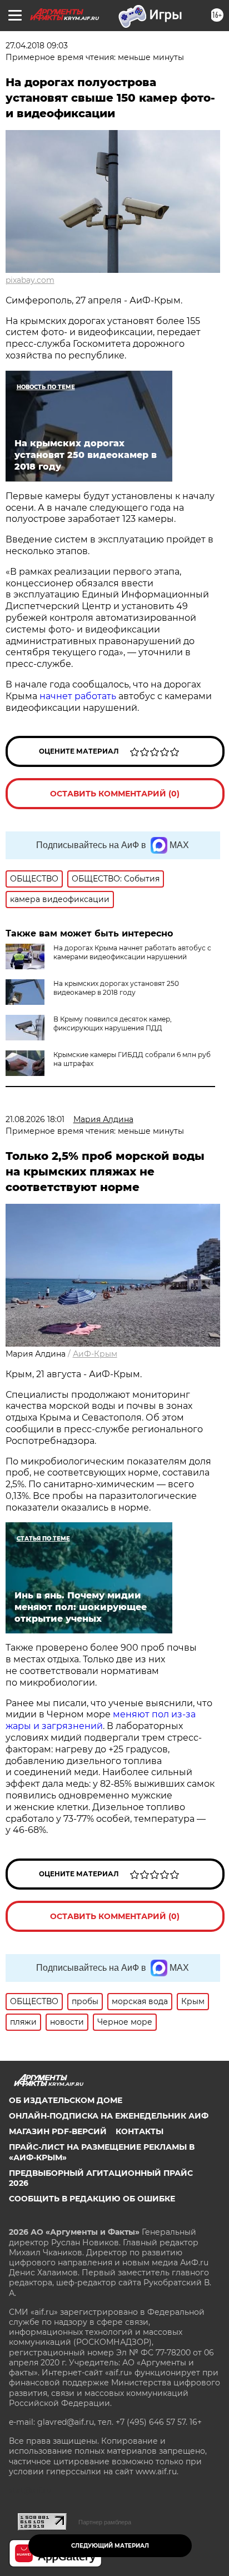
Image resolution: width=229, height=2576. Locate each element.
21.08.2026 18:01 (35, 1119)
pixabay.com (30, 280)
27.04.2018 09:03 (37, 46)
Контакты (140, 2131)
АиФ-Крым (95, 1354)
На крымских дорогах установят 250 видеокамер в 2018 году (116, 988)
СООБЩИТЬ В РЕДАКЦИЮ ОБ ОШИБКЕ (92, 2199)
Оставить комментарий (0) (115, 794)
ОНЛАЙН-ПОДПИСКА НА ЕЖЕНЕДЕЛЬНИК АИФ (109, 2116)
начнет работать (78, 696)
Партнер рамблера (105, 2522)
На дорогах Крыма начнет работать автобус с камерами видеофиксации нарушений (132, 952)
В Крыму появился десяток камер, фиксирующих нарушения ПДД (113, 1023)
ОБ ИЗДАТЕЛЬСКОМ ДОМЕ (66, 2100)
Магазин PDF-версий (58, 2131)
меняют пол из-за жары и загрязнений (101, 1720)
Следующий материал (110, 2546)
